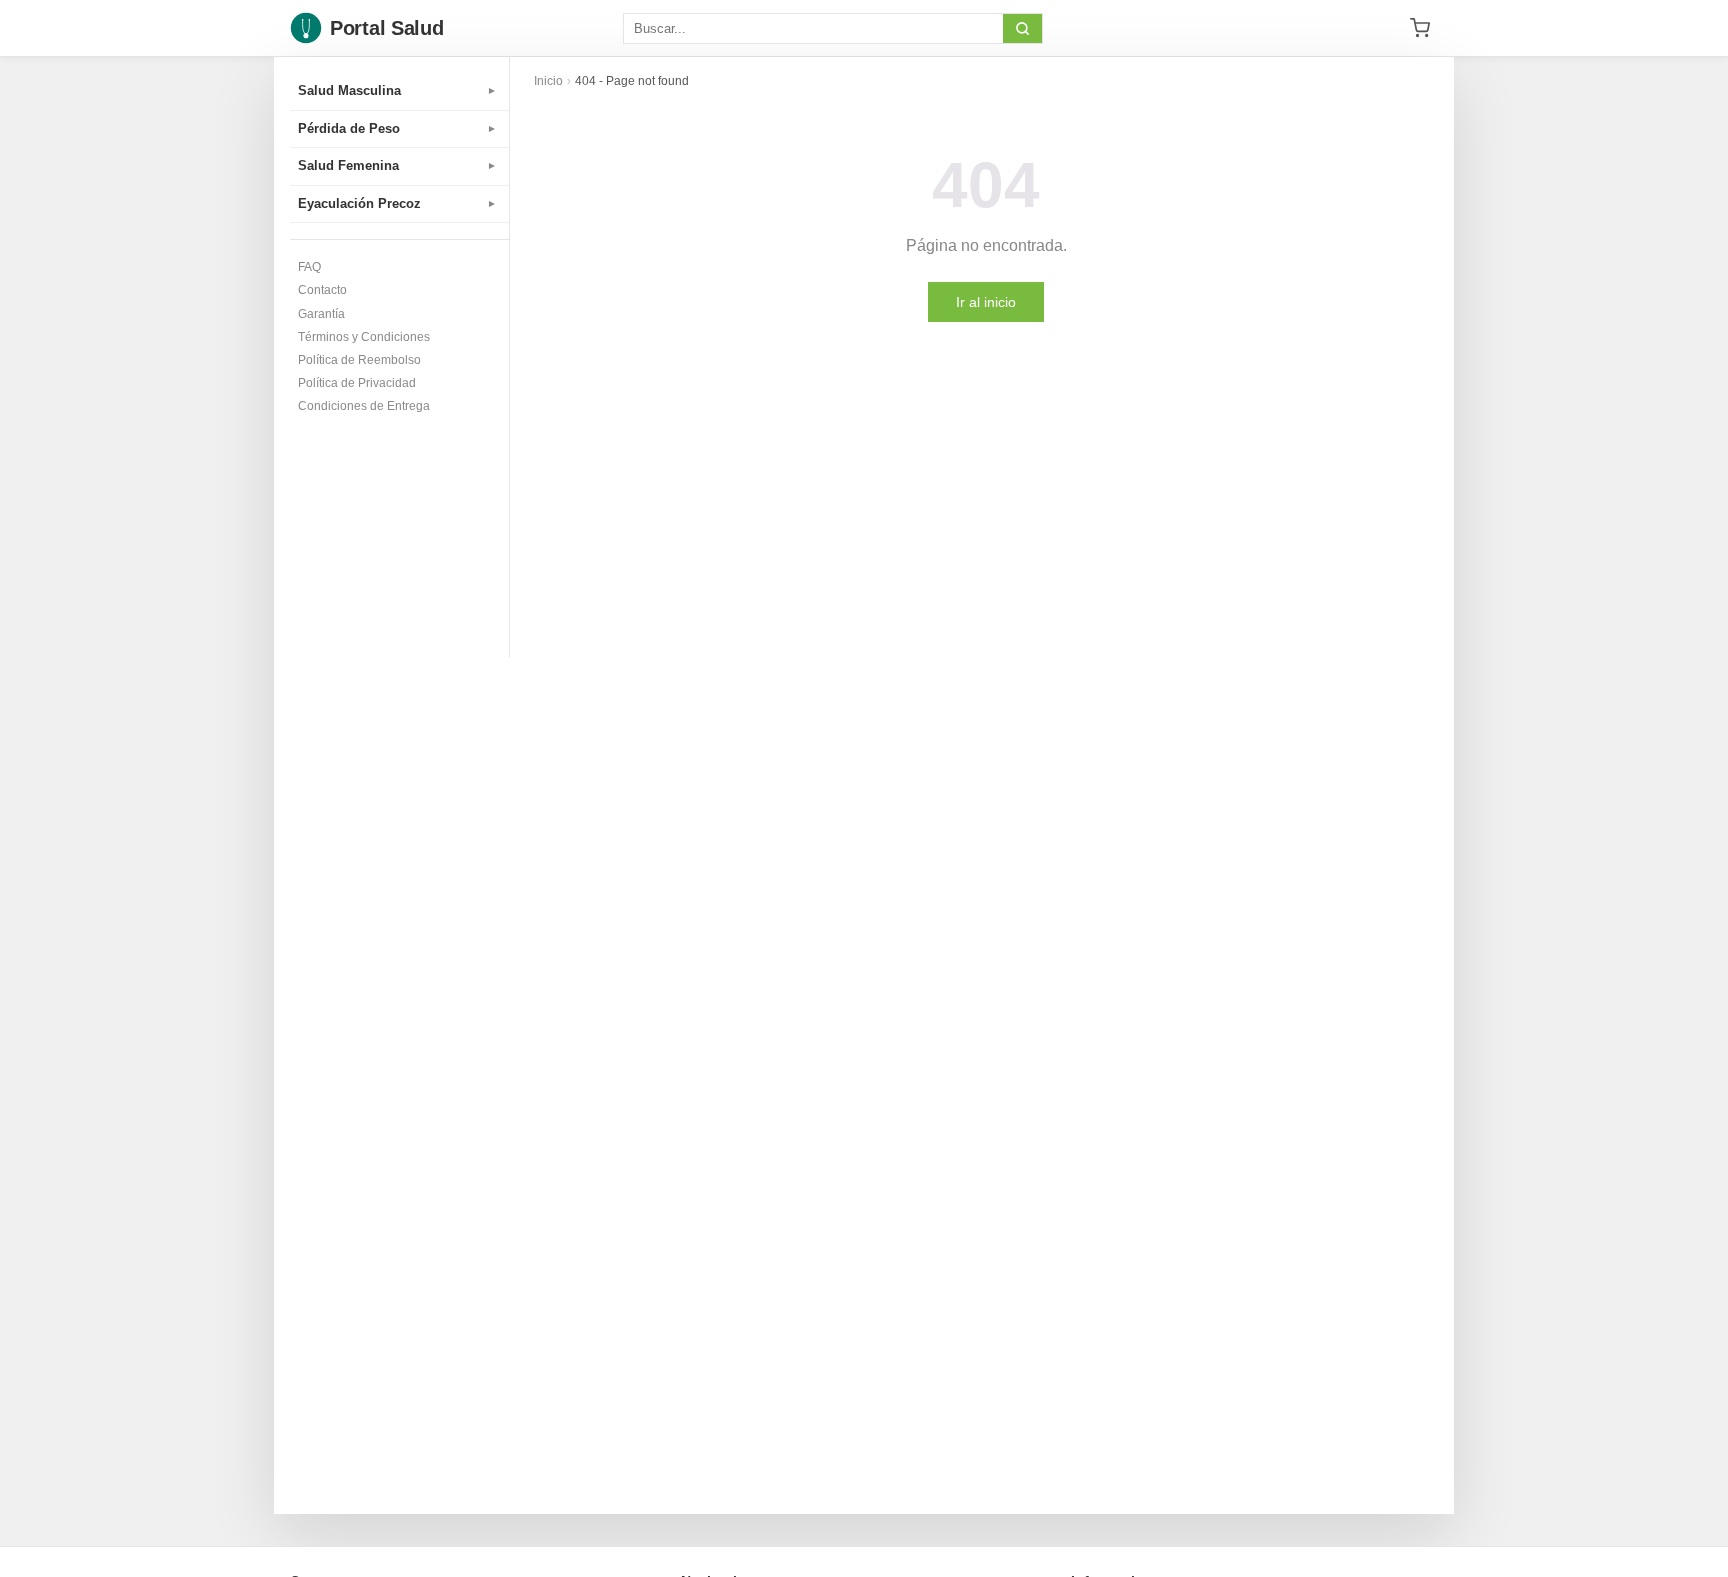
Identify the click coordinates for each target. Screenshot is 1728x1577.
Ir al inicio (986, 302)
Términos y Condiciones (364, 337)
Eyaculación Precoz (397, 203)
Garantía (321, 314)
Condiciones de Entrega (364, 406)
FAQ (309, 267)
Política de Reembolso (359, 360)
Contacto (322, 290)
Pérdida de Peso (397, 128)
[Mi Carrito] (1420, 28)
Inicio (548, 81)
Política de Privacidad (357, 383)
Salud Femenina (397, 165)
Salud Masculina (397, 90)
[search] (1022, 28)
